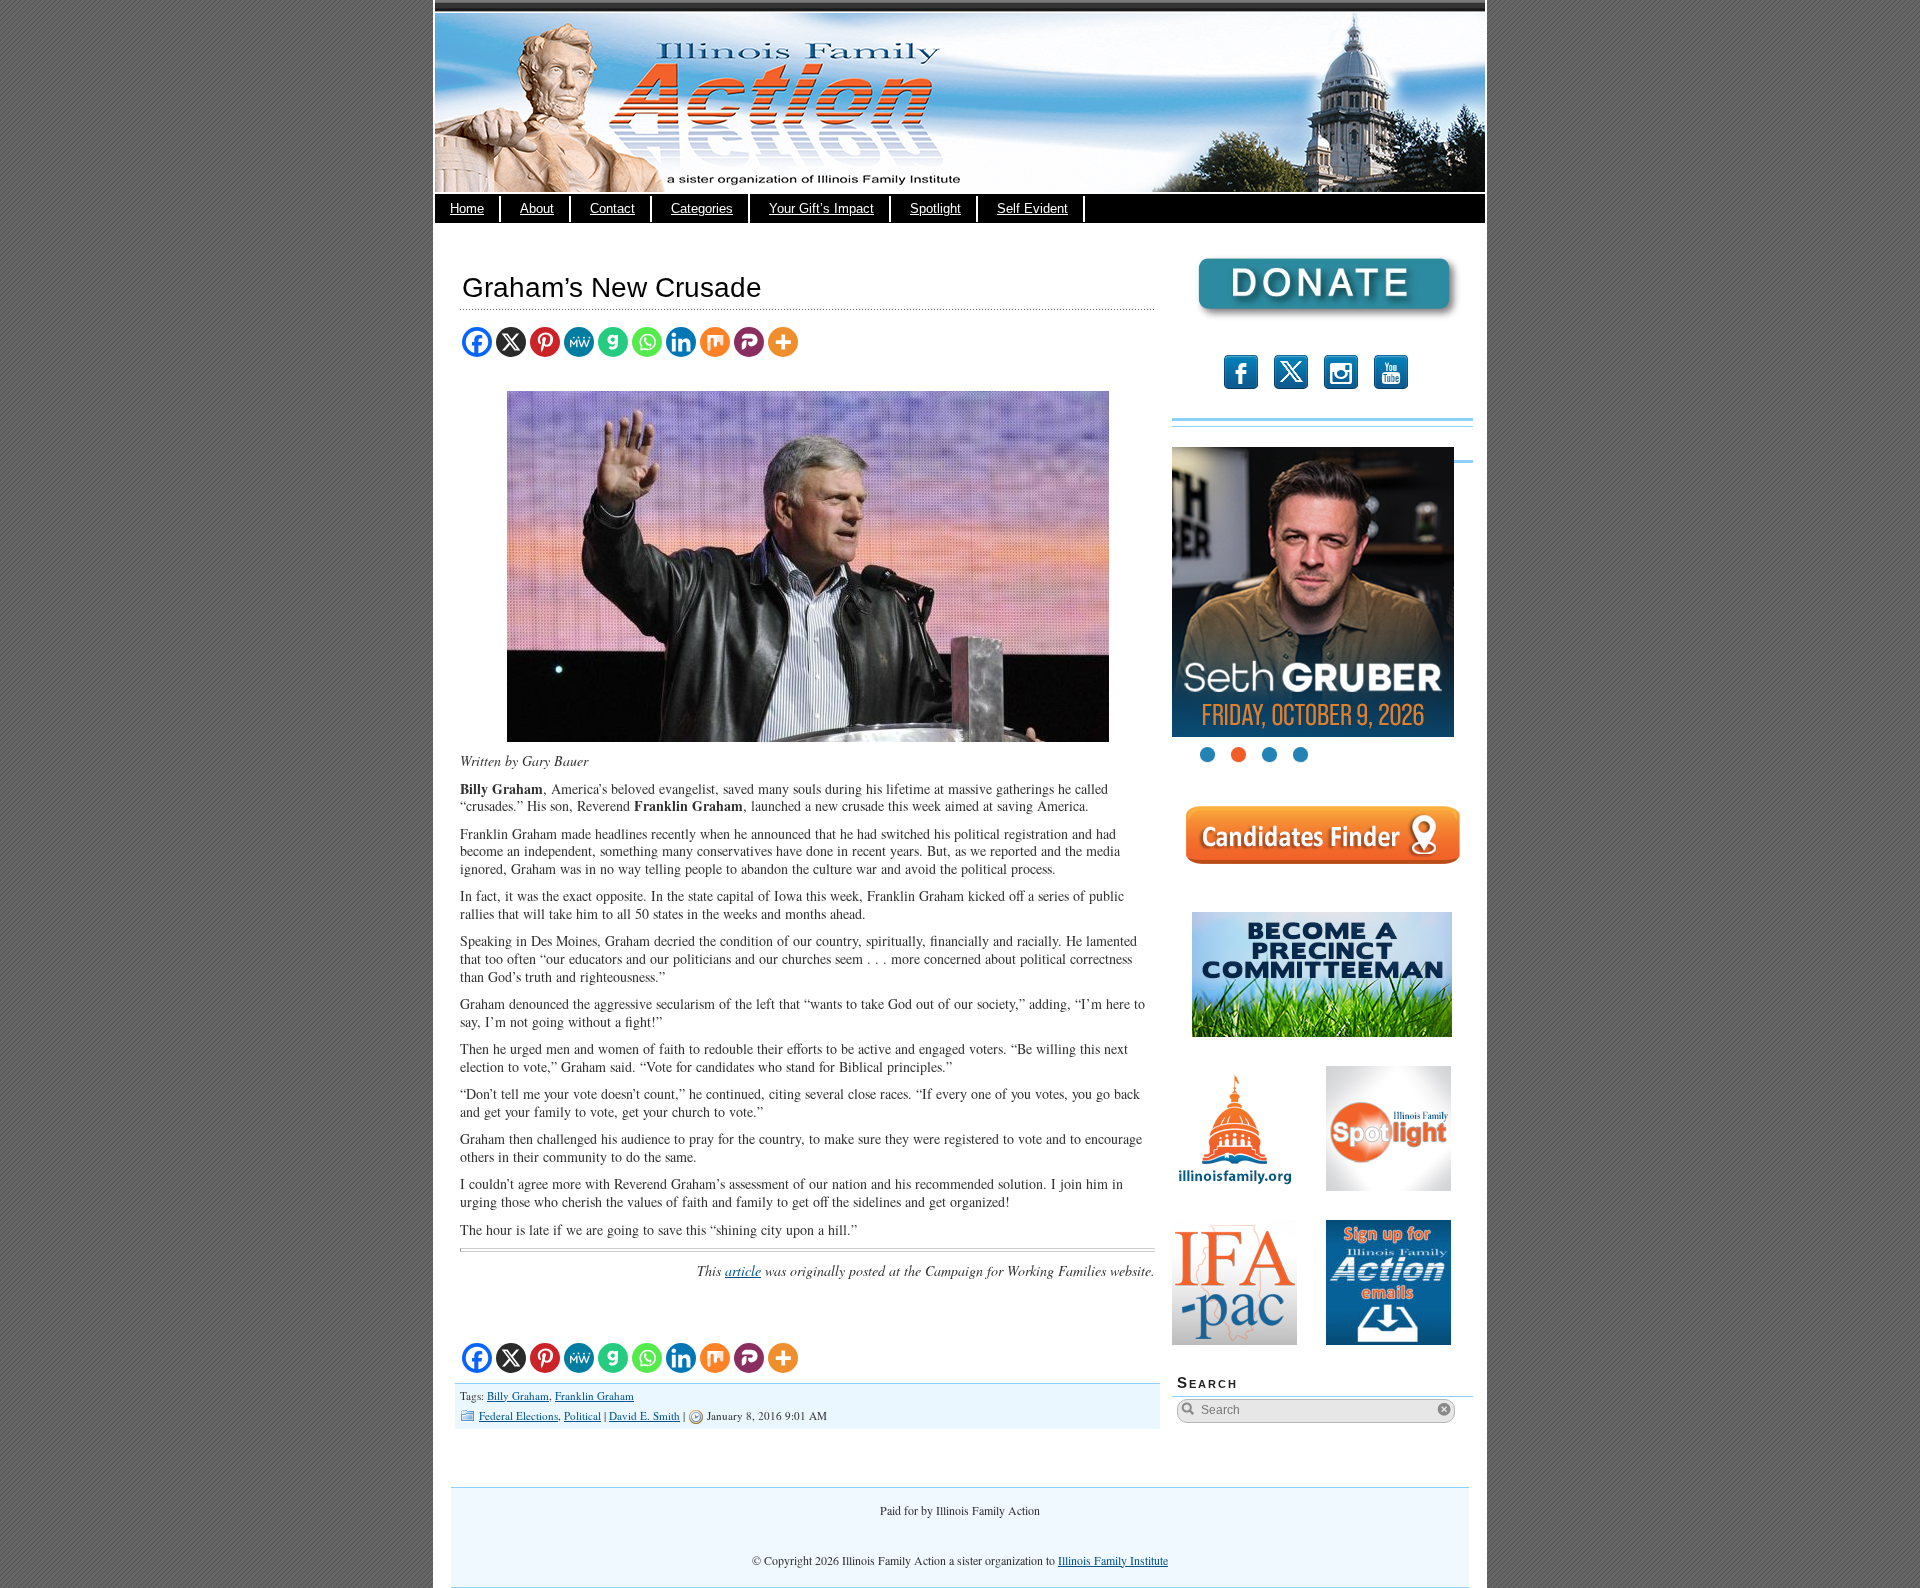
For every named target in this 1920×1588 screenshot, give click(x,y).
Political (582, 1415)
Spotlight (935, 209)
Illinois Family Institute (1113, 1560)
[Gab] (613, 342)
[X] (511, 342)
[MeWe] (579, 342)
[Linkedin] (681, 342)
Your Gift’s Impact (821, 209)
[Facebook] (477, 342)
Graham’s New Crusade (612, 287)
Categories (702, 209)
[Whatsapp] (647, 342)
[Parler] (749, 342)
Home (467, 209)
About (537, 209)
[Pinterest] (545, 342)
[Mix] (715, 342)
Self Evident (1032, 209)
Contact (612, 209)
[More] (783, 342)
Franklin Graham (594, 1395)
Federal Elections (518, 1415)
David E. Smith (644, 1415)
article (743, 1270)
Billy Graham (518, 1395)
